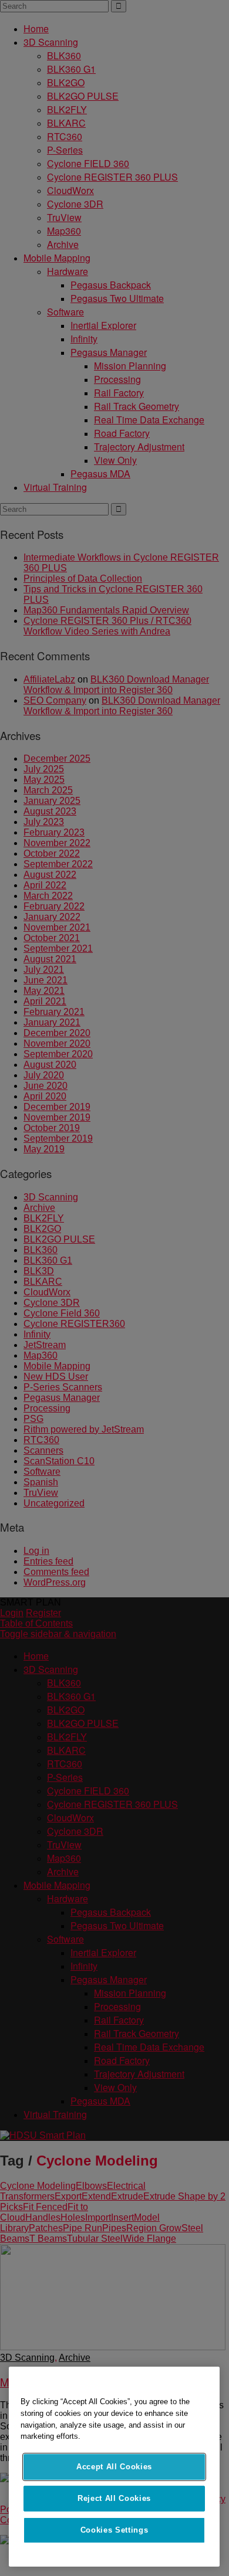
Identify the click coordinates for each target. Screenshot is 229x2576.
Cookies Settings (114, 2530)
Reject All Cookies (114, 2498)
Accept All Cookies (114, 2467)
